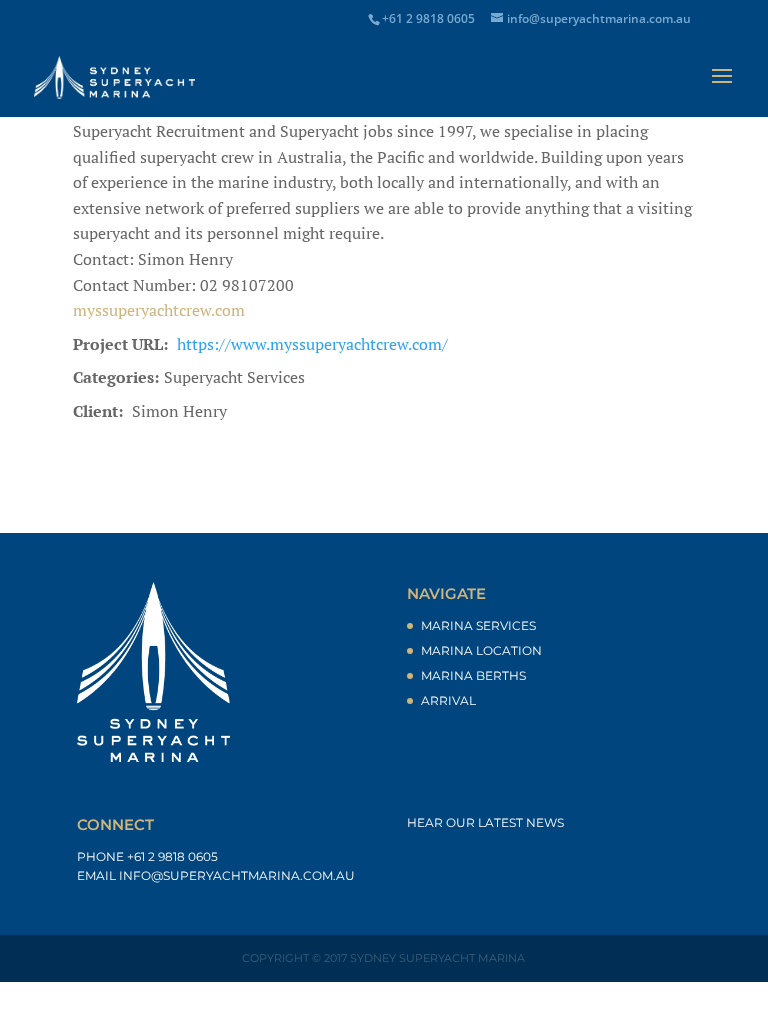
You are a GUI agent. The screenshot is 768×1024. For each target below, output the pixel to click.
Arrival (448, 700)
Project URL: (120, 344)
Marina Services (478, 625)
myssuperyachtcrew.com (159, 310)
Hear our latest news (485, 822)
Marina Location (481, 650)
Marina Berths (473, 675)
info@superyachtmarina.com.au (237, 875)
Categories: (116, 377)
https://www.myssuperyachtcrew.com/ (312, 344)
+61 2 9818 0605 (172, 856)
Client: (98, 411)
